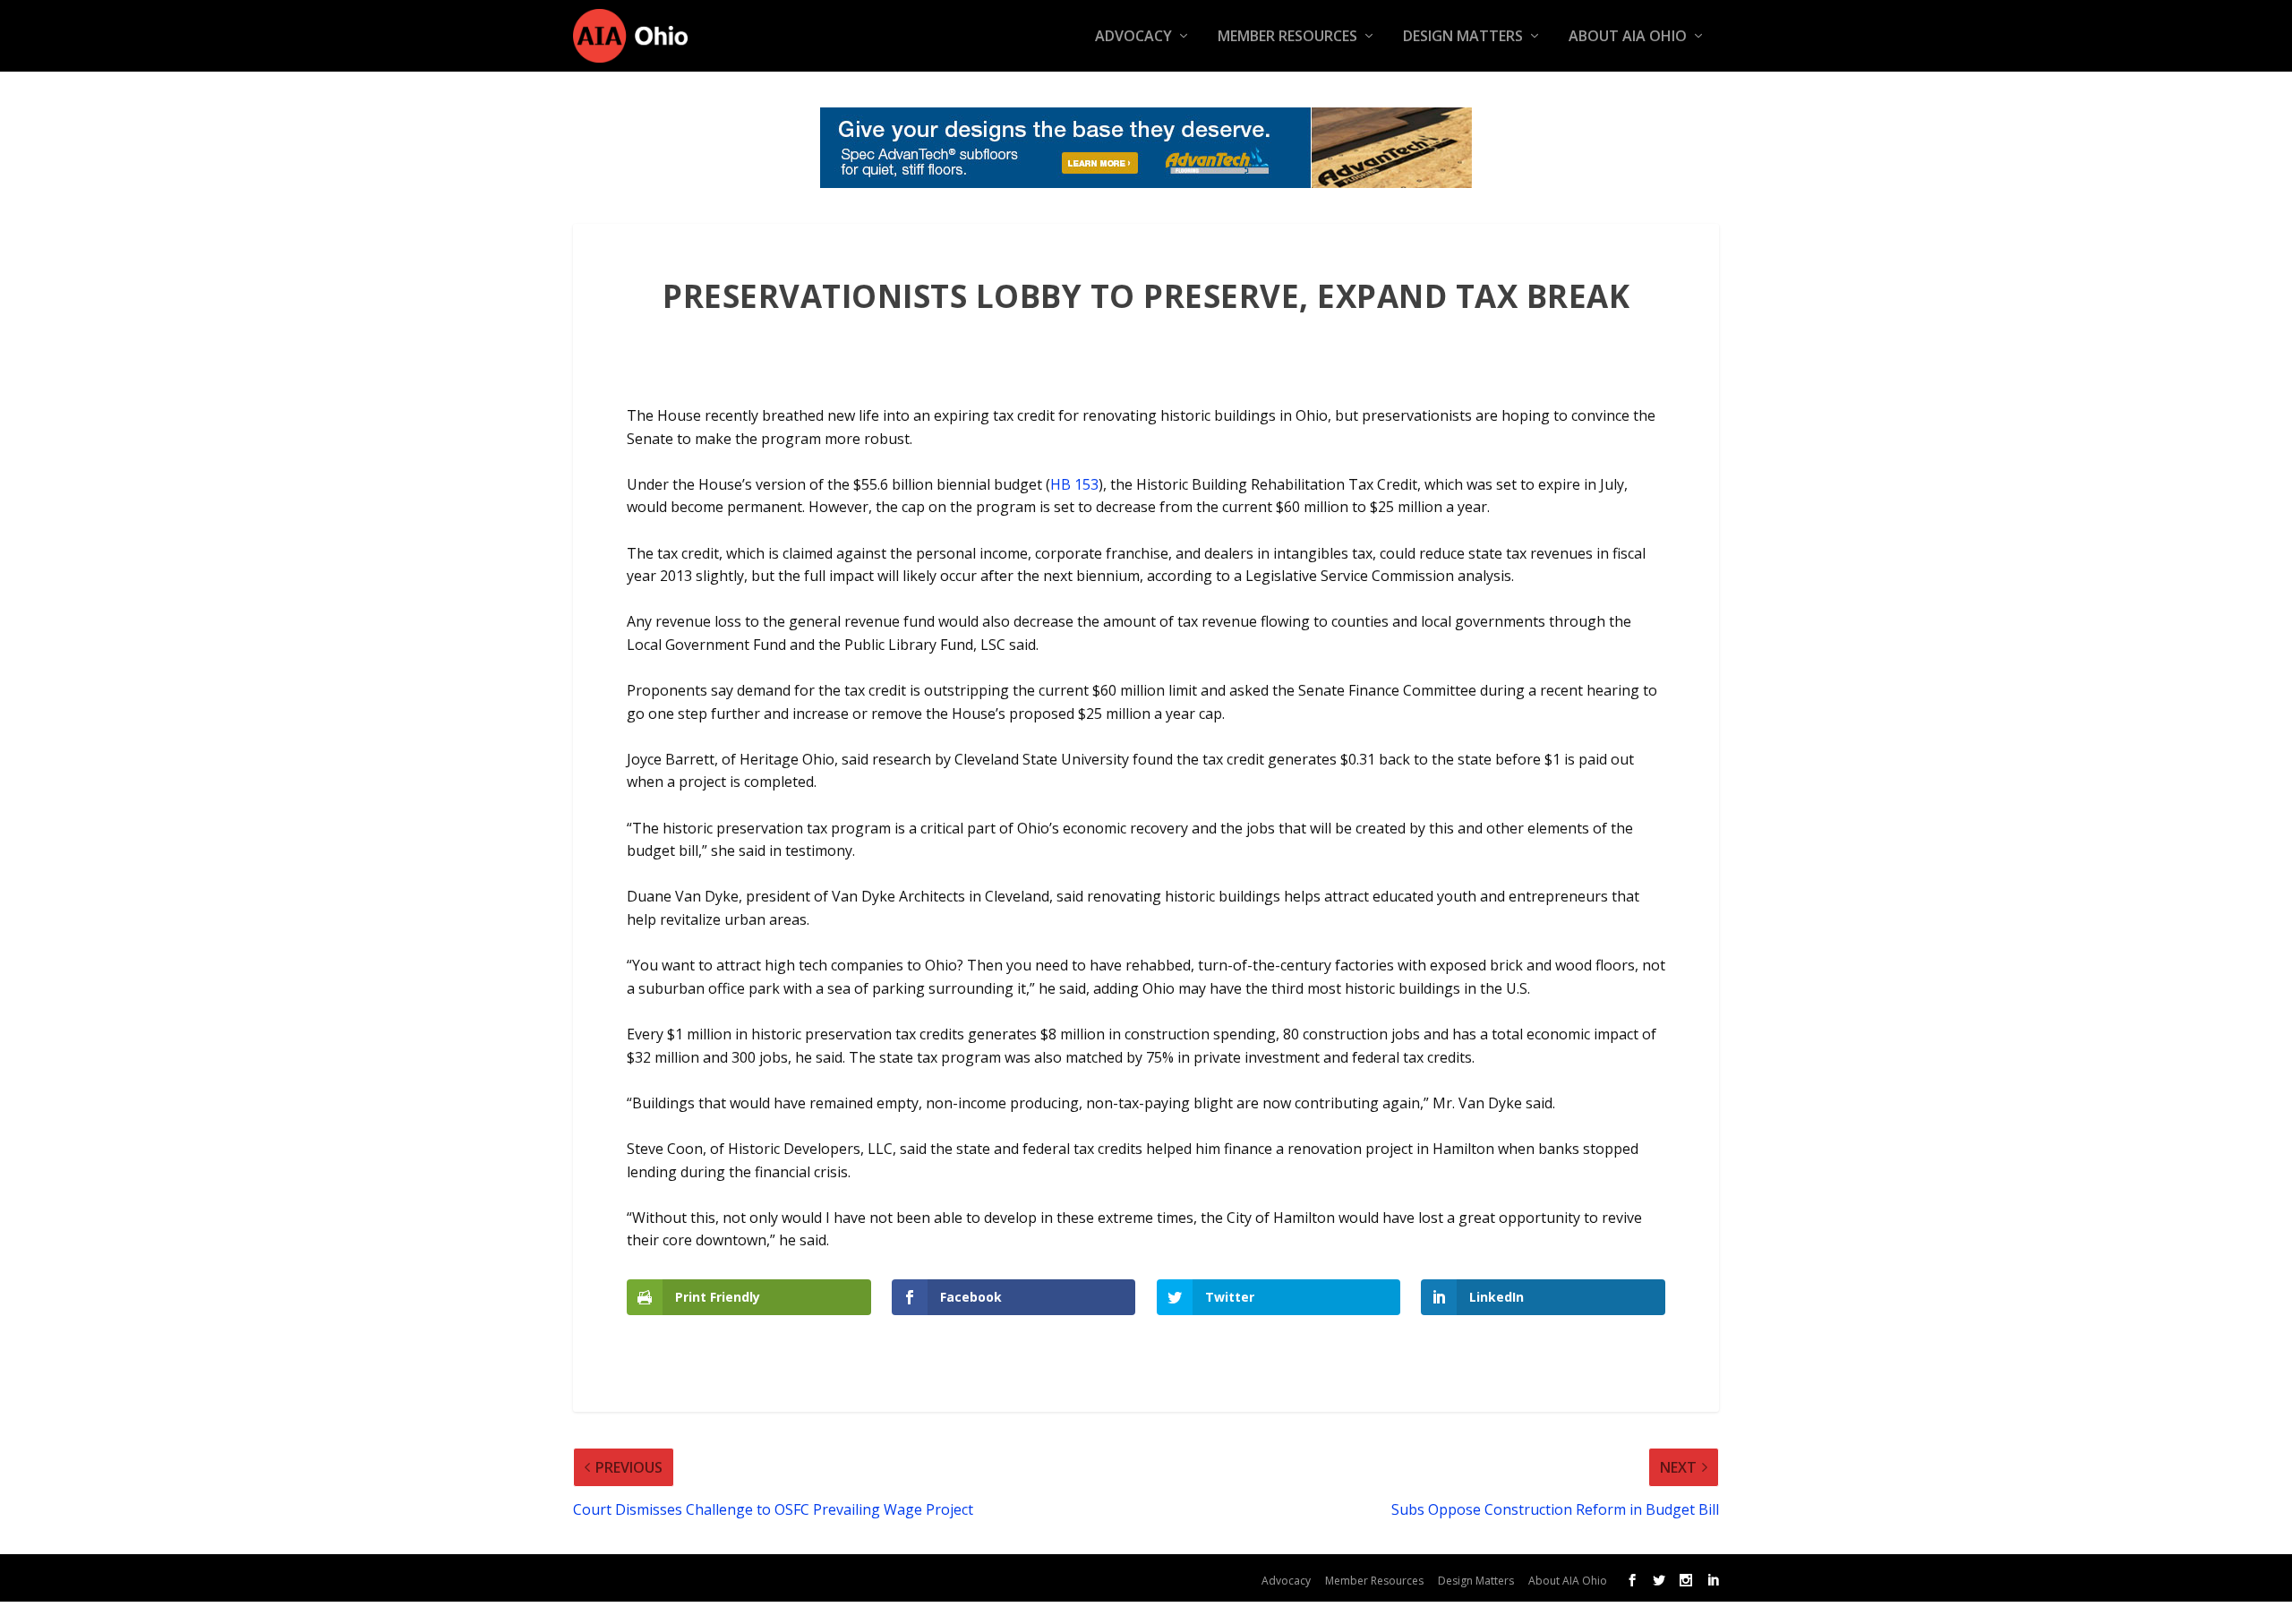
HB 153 (1074, 484)
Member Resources (1287, 37)
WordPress (921, 1577)
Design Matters (1463, 37)
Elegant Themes (724, 1577)
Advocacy (1133, 37)
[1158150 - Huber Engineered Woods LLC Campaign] (1146, 148)
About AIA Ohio (1628, 37)
